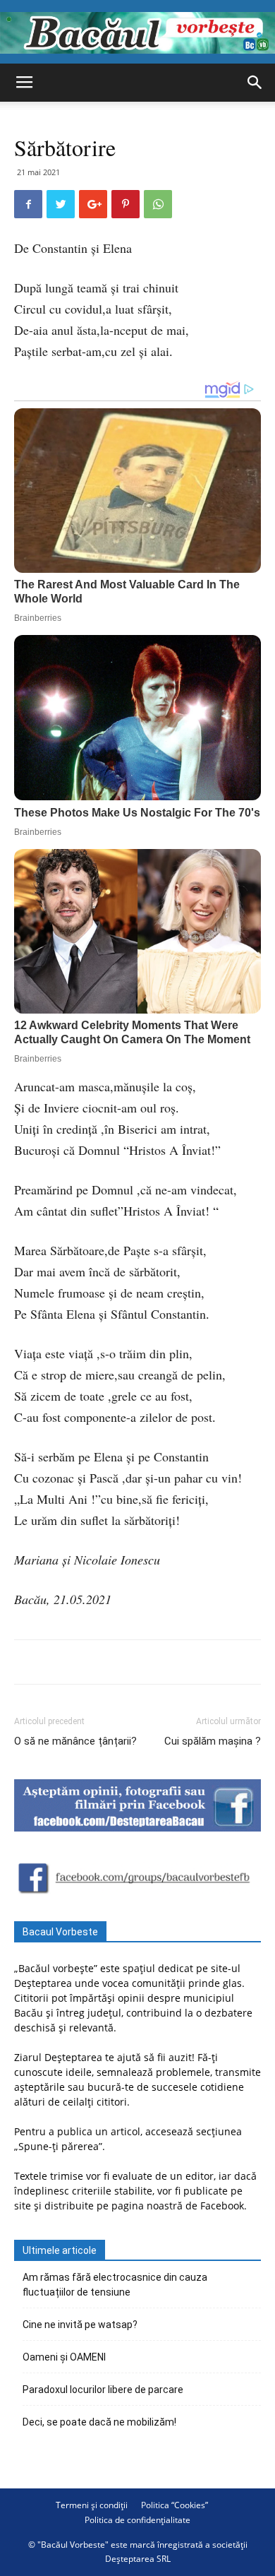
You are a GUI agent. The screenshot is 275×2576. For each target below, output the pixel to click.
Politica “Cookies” (175, 2505)
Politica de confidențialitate (137, 2520)
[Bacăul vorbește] (137, 33)
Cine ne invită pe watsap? (80, 2325)
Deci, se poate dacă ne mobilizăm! (99, 2422)
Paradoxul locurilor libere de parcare (103, 2390)
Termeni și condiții (92, 2505)
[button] (255, 83)
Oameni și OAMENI (64, 2357)
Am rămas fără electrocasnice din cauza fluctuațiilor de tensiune (115, 2285)
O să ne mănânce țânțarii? (75, 1741)
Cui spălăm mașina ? (213, 1741)
